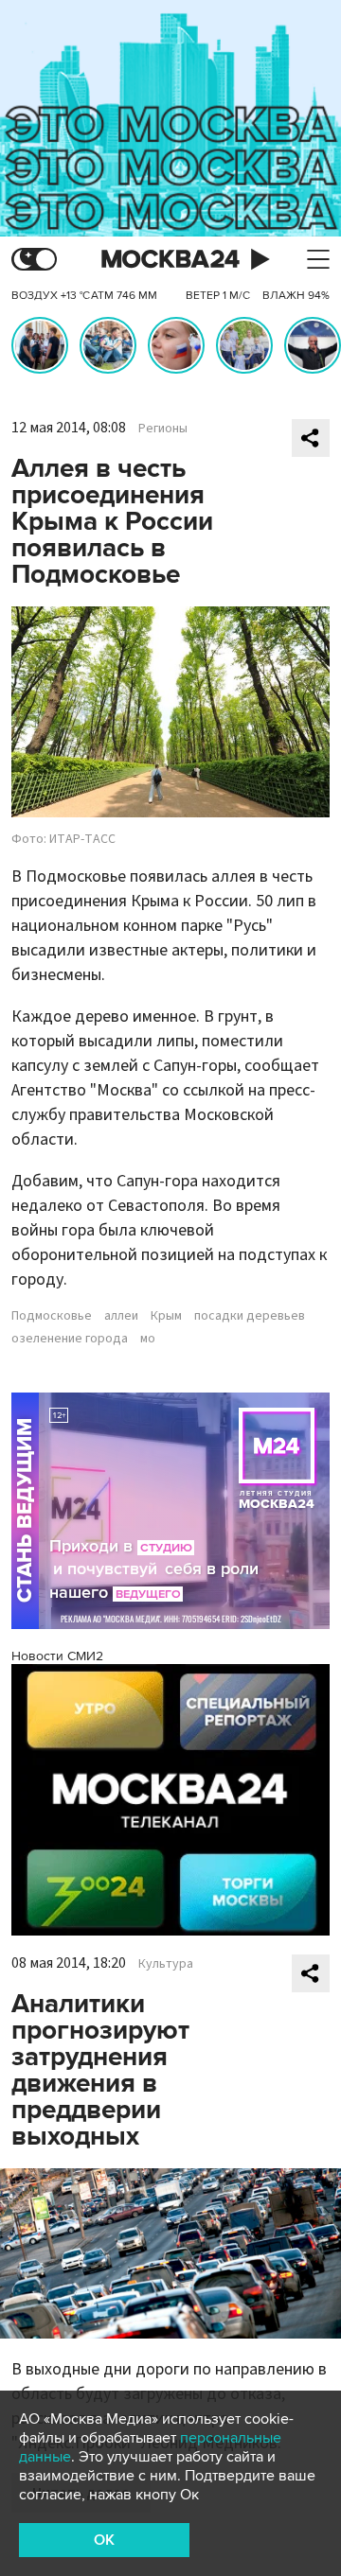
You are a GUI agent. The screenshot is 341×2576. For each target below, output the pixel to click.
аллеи (121, 1316)
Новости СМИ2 (57, 1656)
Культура (166, 1964)
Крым (166, 1316)
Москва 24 (170, 260)
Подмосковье (52, 1316)
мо (148, 1339)
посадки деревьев (250, 1316)
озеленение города (70, 1339)
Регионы (163, 429)
